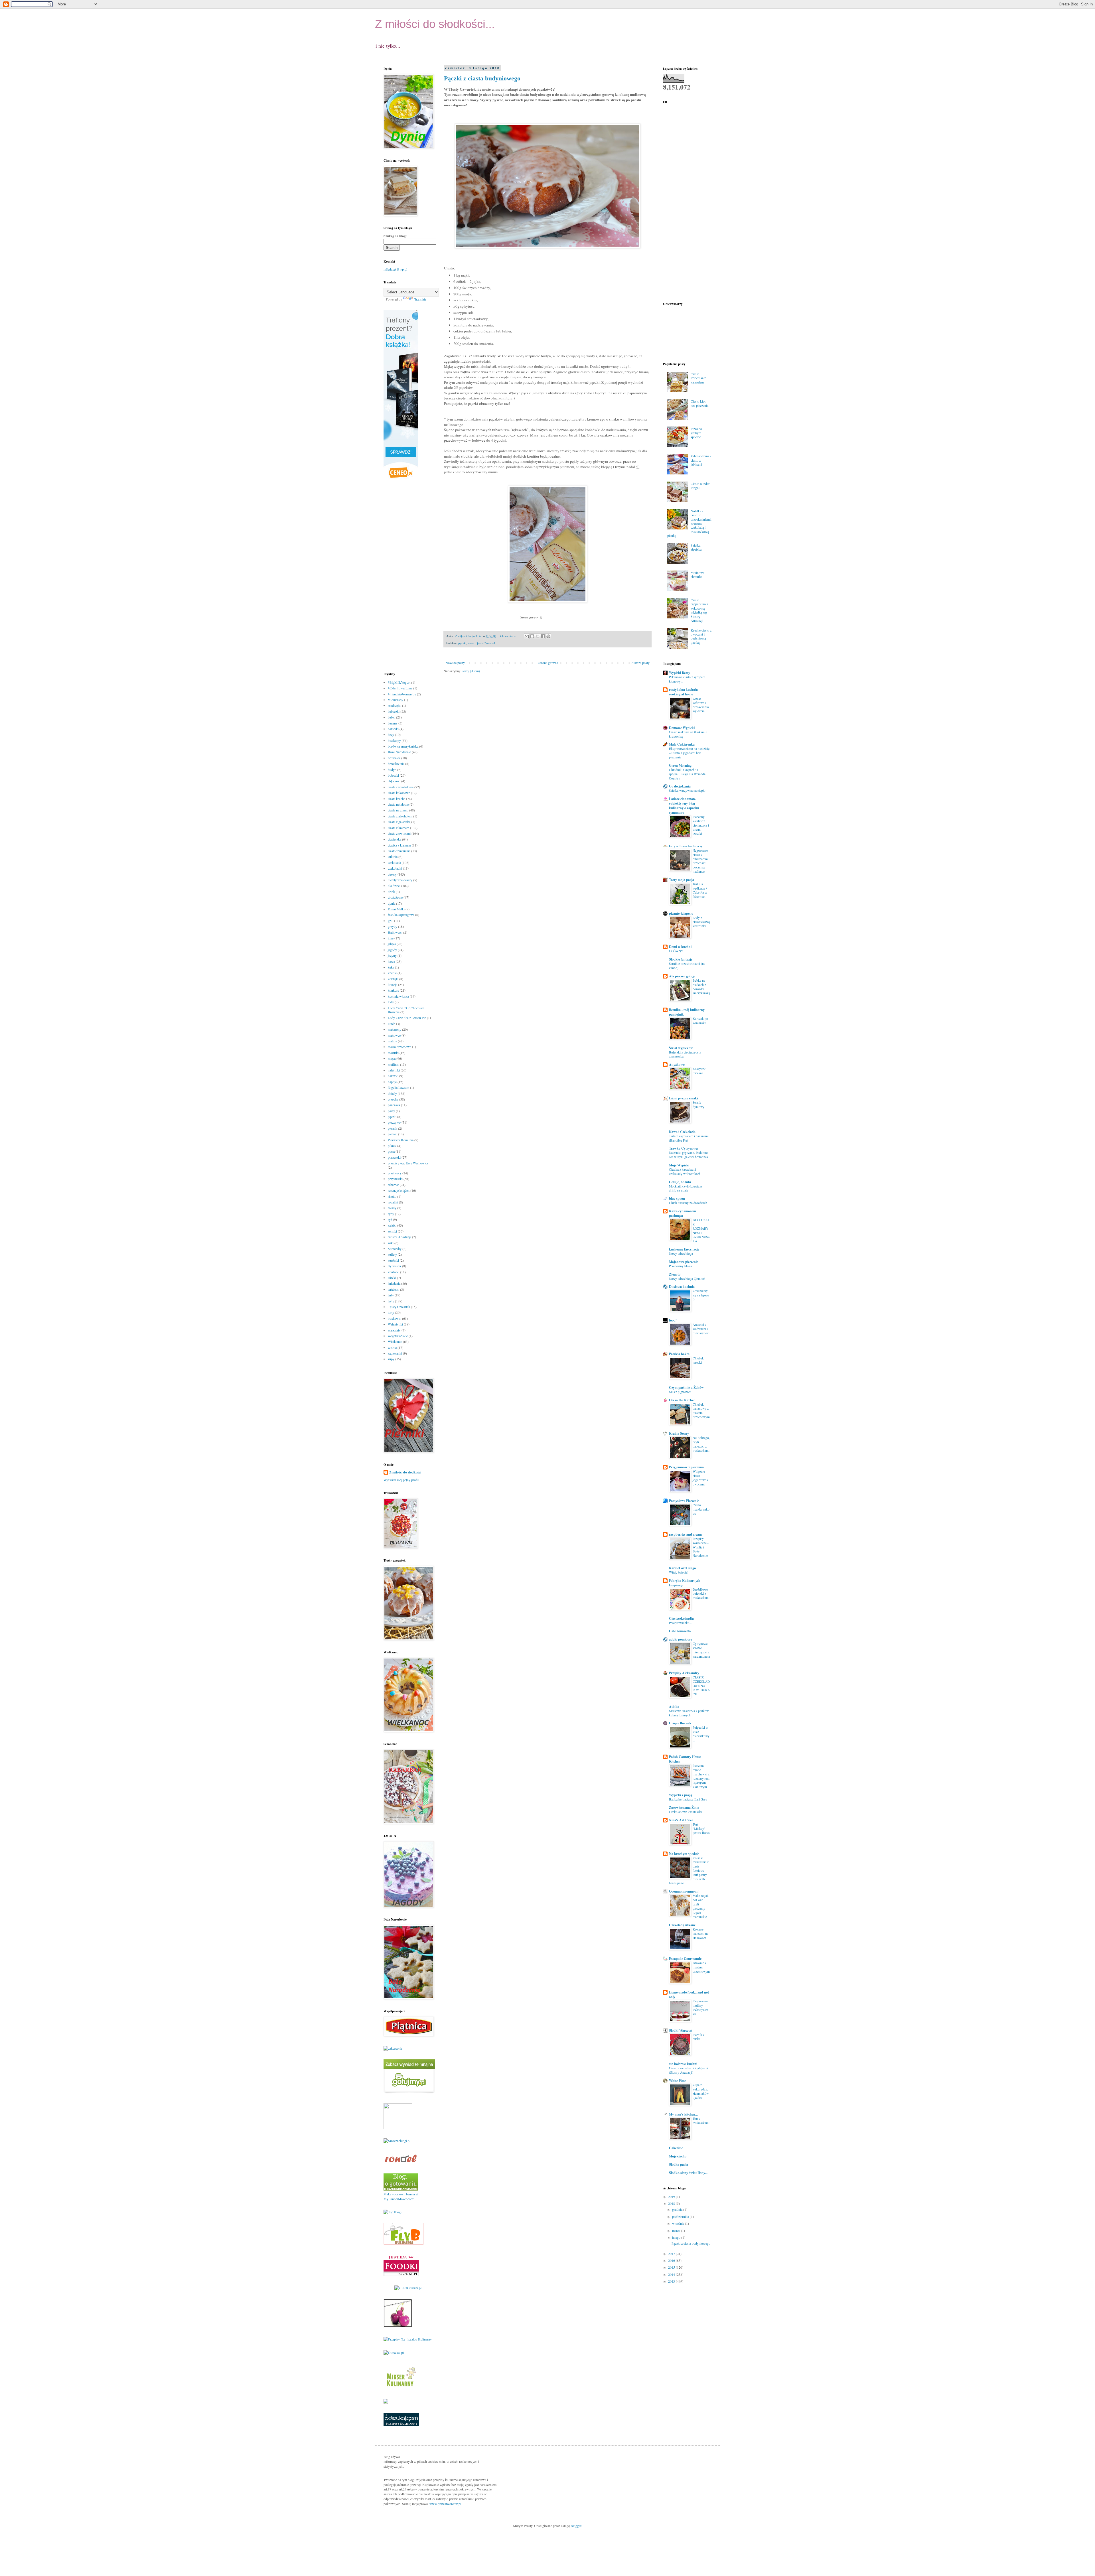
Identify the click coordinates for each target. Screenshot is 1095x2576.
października (681, 2216)
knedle (392, 973)
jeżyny (392, 955)
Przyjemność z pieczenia (686, 1467)
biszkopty (394, 740)
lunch (392, 1024)
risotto (392, 1196)
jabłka (392, 944)
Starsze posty (641, 663)
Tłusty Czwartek (485, 643)
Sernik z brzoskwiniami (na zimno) (687, 966)
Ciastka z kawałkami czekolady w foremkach (685, 1172)
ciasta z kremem (399, 828)
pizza (391, 1151)
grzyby (393, 926)
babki (392, 717)
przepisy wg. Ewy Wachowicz (408, 1163)
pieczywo (394, 1122)
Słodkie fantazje (681, 959)
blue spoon (677, 1198)
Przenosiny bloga (680, 1266)
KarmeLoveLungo (682, 1568)
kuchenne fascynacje (684, 1249)
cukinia (393, 856)
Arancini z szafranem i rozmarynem (701, 1329)
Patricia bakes (679, 1354)
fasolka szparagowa (401, 915)
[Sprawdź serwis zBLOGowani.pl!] (408, 2288)
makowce (394, 1035)
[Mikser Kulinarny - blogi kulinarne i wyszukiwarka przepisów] (401, 2388)
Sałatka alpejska (696, 547)
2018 (672, 2203)
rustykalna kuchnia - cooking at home (684, 692)
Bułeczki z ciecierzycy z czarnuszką (685, 1054)
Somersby (395, 1249)
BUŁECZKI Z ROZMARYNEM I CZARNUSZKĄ (701, 1230)
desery (392, 874)
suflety (392, 1254)
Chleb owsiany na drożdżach (688, 1203)
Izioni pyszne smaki (683, 1098)
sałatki (392, 1225)
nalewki (393, 1076)
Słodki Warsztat (681, 2030)
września (679, 2223)
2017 (672, 2254)
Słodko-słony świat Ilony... (688, 2173)
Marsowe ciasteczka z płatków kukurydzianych (689, 1713)
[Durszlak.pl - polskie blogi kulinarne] (394, 2352)
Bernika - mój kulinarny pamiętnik (687, 1012)
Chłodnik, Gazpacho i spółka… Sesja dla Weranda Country (687, 774)
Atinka (674, 1707)
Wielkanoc (395, 1341)
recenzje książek (399, 1190)
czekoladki (395, 868)
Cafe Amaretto (680, 1631)
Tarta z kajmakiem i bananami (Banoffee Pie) (689, 1138)
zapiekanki (395, 1353)
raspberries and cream (685, 1534)
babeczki (394, 711)
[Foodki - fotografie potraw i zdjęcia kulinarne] (401, 2274)
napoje (392, 1082)
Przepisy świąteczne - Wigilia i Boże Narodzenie (701, 1547)
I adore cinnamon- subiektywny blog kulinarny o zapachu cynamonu (684, 806)
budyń (392, 770)
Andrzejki (395, 705)
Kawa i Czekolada (682, 1132)
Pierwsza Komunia (401, 1140)
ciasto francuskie (399, 851)
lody (391, 1002)
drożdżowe (395, 897)
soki (391, 1243)
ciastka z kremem (399, 845)
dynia (392, 903)
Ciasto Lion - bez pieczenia (699, 403)
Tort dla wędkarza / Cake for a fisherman (700, 890)
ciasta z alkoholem (400, 816)
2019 (672, 2197)
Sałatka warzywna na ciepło (687, 790)
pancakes (394, 1105)
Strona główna (548, 663)
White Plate (677, 2081)
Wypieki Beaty (680, 673)
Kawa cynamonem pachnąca (683, 1213)
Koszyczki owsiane (699, 1071)
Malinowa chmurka (697, 575)
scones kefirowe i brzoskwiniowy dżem (701, 705)
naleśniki (394, 1070)
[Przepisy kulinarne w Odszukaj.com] (401, 2425)
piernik (393, 1128)
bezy (391, 734)
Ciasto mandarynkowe (701, 1509)
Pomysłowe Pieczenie (684, 1501)
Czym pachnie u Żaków (686, 1388)
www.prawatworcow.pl (445, 2504)
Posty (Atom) (471, 671)
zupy (391, 1359)
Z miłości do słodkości (405, 1472)
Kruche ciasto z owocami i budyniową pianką (701, 636)
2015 (672, 2267)
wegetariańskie (398, 1336)
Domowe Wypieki (682, 728)
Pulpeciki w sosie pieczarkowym (701, 1734)
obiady (392, 1093)
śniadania (394, 1283)
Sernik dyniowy (698, 1105)
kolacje (393, 984)
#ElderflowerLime (400, 688)
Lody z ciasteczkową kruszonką (701, 922)
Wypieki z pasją (681, 1795)
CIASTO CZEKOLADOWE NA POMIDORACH (701, 1686)
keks (391, 967)
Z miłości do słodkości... (435, 24)
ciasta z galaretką (399, 822)
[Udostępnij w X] (538, 636)
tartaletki (394, 1289)
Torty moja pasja (682, 880)
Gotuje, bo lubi (680, 1182)
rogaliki (393, 1202)
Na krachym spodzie (684, 1854)
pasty (391, 1111)
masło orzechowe (400, 1047)
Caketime (676, 2148)
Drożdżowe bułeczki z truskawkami (701, 1594)
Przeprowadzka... (680, 1623)
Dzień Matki (396, 909)
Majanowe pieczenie (684, 1262)
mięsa (392, 1058)
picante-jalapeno (681, 913)
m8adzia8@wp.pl (395, 269)
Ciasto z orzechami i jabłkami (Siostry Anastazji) (689, 2070)
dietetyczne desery (400, 880)
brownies (394, 758)
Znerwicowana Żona (684, 1807)
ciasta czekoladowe (401, 787)
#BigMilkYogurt (399, 682)
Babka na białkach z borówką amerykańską (701, 987)
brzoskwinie (396, 764)
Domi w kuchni (680, 947)
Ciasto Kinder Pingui (700, 486)
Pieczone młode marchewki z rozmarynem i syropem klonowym (701, 1776)
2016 (672, 2260)
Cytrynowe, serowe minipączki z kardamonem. (701, 1652)
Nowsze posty (455, 663)
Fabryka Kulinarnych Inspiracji (685, 1583)
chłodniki (394, 781)
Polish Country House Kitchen (685, 1759)
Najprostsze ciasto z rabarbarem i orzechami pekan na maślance (701, 861)
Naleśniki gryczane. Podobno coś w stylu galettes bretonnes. (689, 1155)
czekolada (394, 862)
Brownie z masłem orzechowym (701, 1967)
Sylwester (395, 1266)
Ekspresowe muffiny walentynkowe (700, 2007)
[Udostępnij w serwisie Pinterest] (548, 636)
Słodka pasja (679, 2164)
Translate (420, 299)
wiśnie (392, 1347)
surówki (393, 1260)
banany (393, 723)
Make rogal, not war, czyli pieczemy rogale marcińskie (701, 1906)
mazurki (393, 1053)
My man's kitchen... (683, 2114)
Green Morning (680, 765)
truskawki (395, 1318)
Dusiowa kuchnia (682, 1287)
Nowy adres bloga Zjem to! (687, 1279)
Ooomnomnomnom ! (684, 1891)
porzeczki (394, 1157)
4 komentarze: (509, 636)
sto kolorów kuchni (683, 2064)
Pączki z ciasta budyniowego (482, 78)
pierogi (393, 1134)
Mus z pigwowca (680, 1392)
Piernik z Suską (698, 2037)
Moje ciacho (678, 2156)
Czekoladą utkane (682, 1925)
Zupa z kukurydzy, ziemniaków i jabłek (701, 2091)
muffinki (394, 1064)
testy (471, 643)
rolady (392, 1208)
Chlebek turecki (698, 1360)
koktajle (393, 979)
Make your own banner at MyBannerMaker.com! (401, 2196)
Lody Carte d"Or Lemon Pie (407, 1018)
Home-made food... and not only (689, 1995)
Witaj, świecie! (679, 1572)
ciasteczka (395, 839)
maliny (392, 1041)
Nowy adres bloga (681, 1254)
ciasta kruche (397, 799)
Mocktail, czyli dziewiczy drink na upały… (686, 1188)
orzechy (393, 1099)
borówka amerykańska (403, 746)
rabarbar (393, 1185)
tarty (391, 1295)
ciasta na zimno (398, 810)
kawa (391, 961)
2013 (672, 2281)
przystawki (395, 1179)
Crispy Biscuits (680, 1723)
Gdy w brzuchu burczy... (687, 846)
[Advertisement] (406, 576)
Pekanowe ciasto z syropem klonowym (687, 679)
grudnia (678, 2209)
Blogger (576, 2526)
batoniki (393, 729)
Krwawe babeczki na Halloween (700, 1933)
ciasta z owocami (399, 833)
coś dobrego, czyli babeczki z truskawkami (701, 1444)
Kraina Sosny (679, 1433)
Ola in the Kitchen (682, 1400)
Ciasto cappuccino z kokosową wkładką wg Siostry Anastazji (699, 610)
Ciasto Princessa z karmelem (698, 378)
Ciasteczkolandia (681, 1618)
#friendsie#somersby (402, 694)
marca (677, 2230)
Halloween (395, 932)
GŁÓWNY (676, 951)
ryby (391, 1214)
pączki (462, 643)
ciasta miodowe (398, 804)
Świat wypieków (681, 1048)
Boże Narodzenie (399, 752)
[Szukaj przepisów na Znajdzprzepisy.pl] (393, 2212)
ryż (390, 1219)
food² (673, 1320)
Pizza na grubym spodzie (696, 433)
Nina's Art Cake (681, 1820)
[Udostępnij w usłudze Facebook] (543, 636)
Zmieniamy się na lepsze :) (701, 1295)
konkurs (393, 990)
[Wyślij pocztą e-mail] (527, 636)
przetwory (395, 1173)
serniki (392, 1231)
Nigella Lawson (399, 1087)
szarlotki (394, 1272)
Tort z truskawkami (701, 2121)
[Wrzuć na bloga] (532, 636)
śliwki (392, 1278)
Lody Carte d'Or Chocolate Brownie (406, 1010)
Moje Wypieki (679, 1165)
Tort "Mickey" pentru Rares (701, 1829)
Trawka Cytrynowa (683, 1148)
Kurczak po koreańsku (700, 1021)
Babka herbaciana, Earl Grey (688, 1799)
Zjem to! (675, 1274)
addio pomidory (681, 1639)
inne (391, 938)
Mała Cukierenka (682, 744)
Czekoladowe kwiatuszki (685, 1812)
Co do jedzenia (680, 786)
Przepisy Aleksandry (684, 1673)
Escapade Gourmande (685, 1959)
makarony (395, 1029)
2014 (672, 2274)
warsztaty (394, 1330)
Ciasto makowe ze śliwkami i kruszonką (688, 734)
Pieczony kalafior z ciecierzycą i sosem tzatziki (701, 825)
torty (391, 1312)
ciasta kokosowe (399, 793)
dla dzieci (394, 886)
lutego (677, 2237)
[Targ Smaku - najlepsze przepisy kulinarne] (398, 2128)
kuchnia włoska (398, 996)
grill (391, 921)
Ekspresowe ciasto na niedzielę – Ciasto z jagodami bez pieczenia (689, 753)
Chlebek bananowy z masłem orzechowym (701, 1411)
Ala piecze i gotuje (682, 976)
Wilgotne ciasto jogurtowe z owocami (700, 1478)
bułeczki (393, 775)
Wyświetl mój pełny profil (401, 1480)
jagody (392, 950)
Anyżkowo (677, 1064)
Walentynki (395, 1324)
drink (391, 892)
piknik (392, 1146)
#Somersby (396, 700)
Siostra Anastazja (400, 1237)
